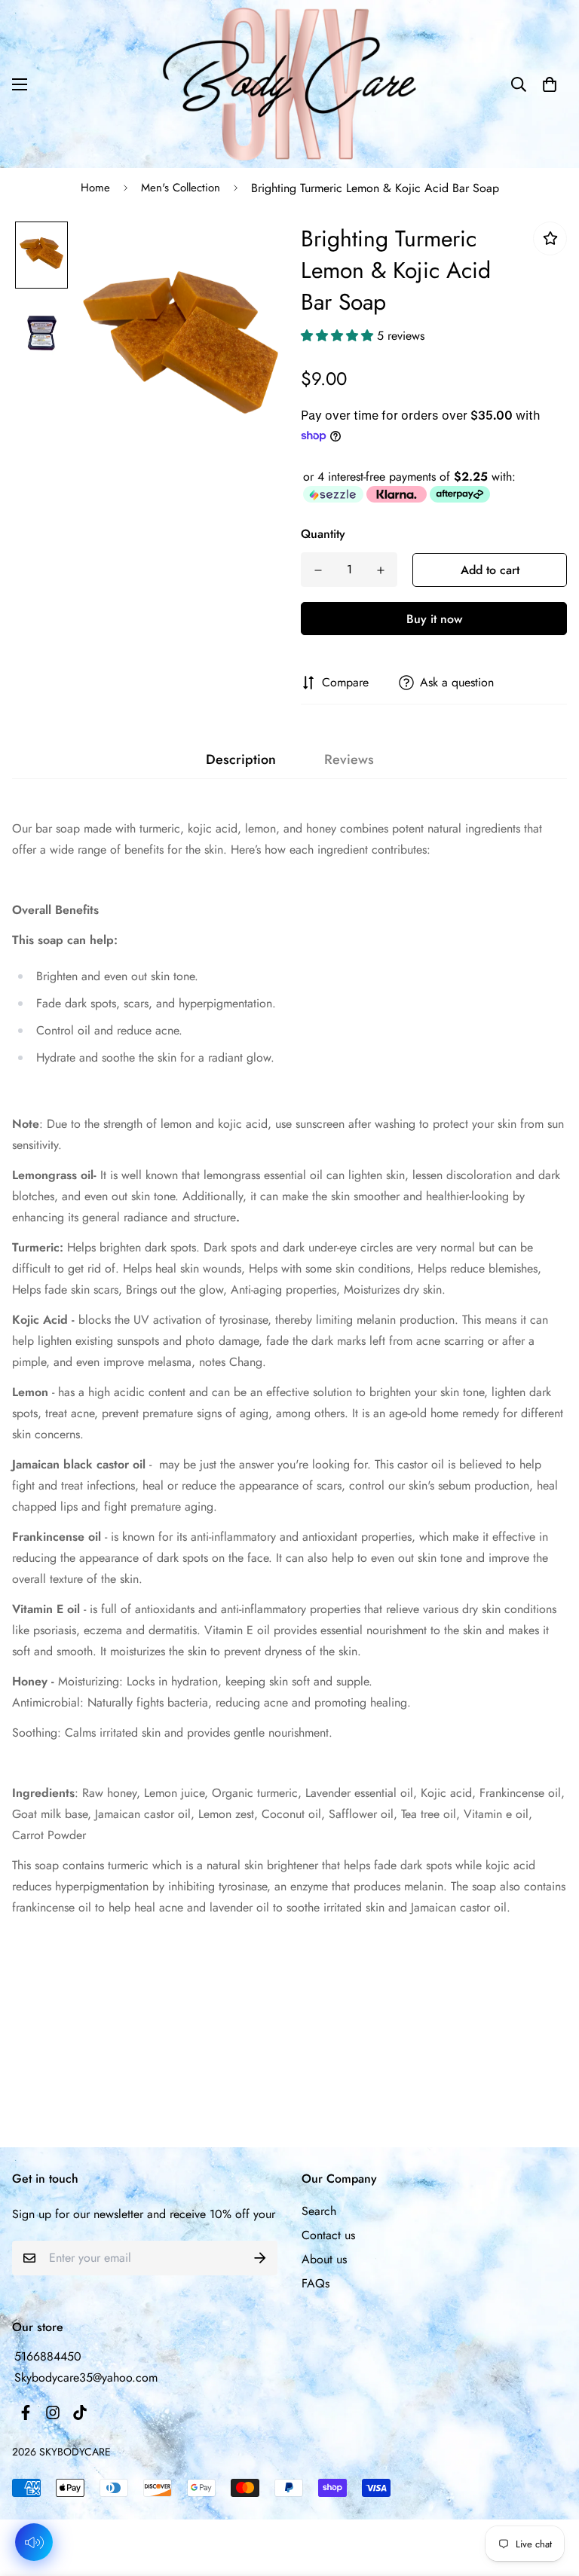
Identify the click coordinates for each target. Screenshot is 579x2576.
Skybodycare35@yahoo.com (86, 2377)
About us (324, 2259)
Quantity (323, 534)
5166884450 (48, 2356)
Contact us (328, 2235)
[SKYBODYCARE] (289, 84)
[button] (550, 84)
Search (319, 2211)
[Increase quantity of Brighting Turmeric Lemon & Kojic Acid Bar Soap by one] (380, 570)
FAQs (316, 2283)
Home (95, 188)
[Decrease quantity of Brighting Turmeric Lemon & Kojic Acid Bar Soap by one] (318, 570)
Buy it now (434, 619)
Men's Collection (181, 188)
